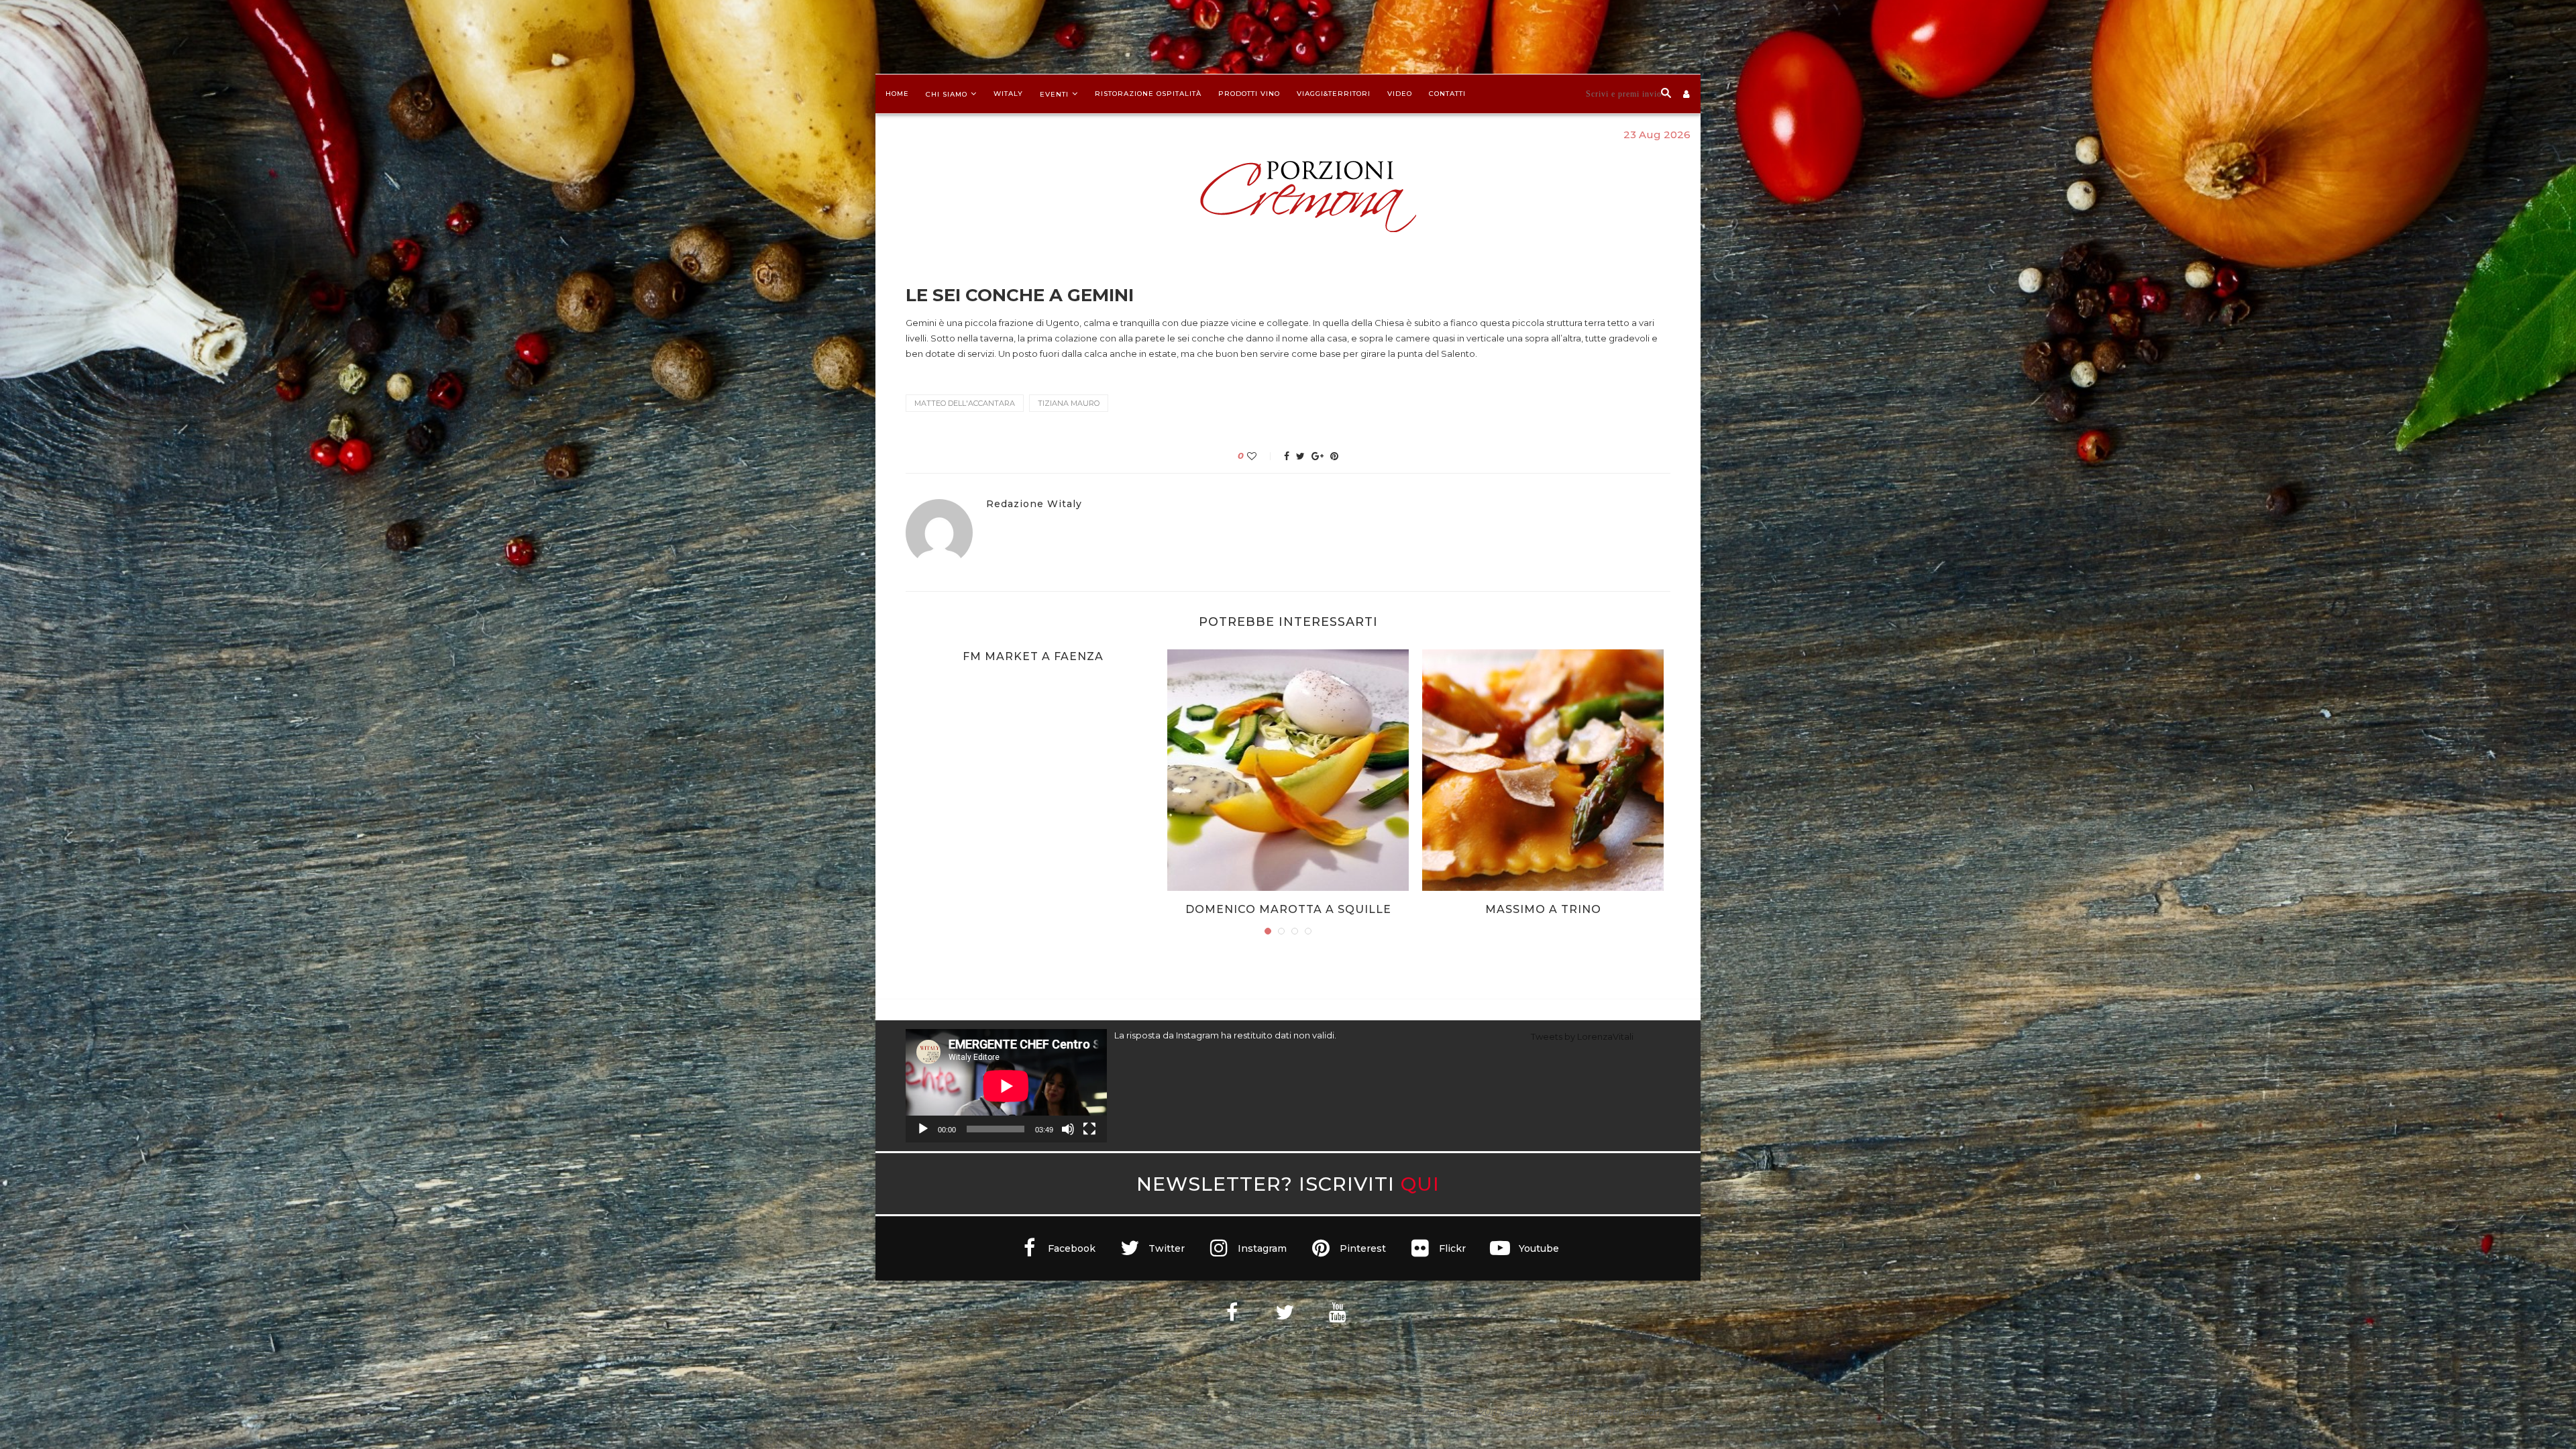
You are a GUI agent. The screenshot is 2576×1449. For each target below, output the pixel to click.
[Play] (923, 1129)
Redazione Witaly (1034, 504)
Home (897, 94)
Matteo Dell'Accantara (965, 403)
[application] (1006, 1086)
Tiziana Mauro (1069, 403)
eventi (1054, 94)
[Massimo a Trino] (1543, 770)
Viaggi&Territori (1334, 94)
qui (1420, 1184)
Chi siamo (947, 94)
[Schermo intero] (1089, 1129)
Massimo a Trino (1543, 909)
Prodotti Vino (1249, 94)
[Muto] (1068, 1129)
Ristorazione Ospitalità (1148, 94)
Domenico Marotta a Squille (1288, 909)
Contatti (1447, 94)
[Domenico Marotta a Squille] (1288, 770)
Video (1400, 94)
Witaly (1008, 94)
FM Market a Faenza (1033, 656)
